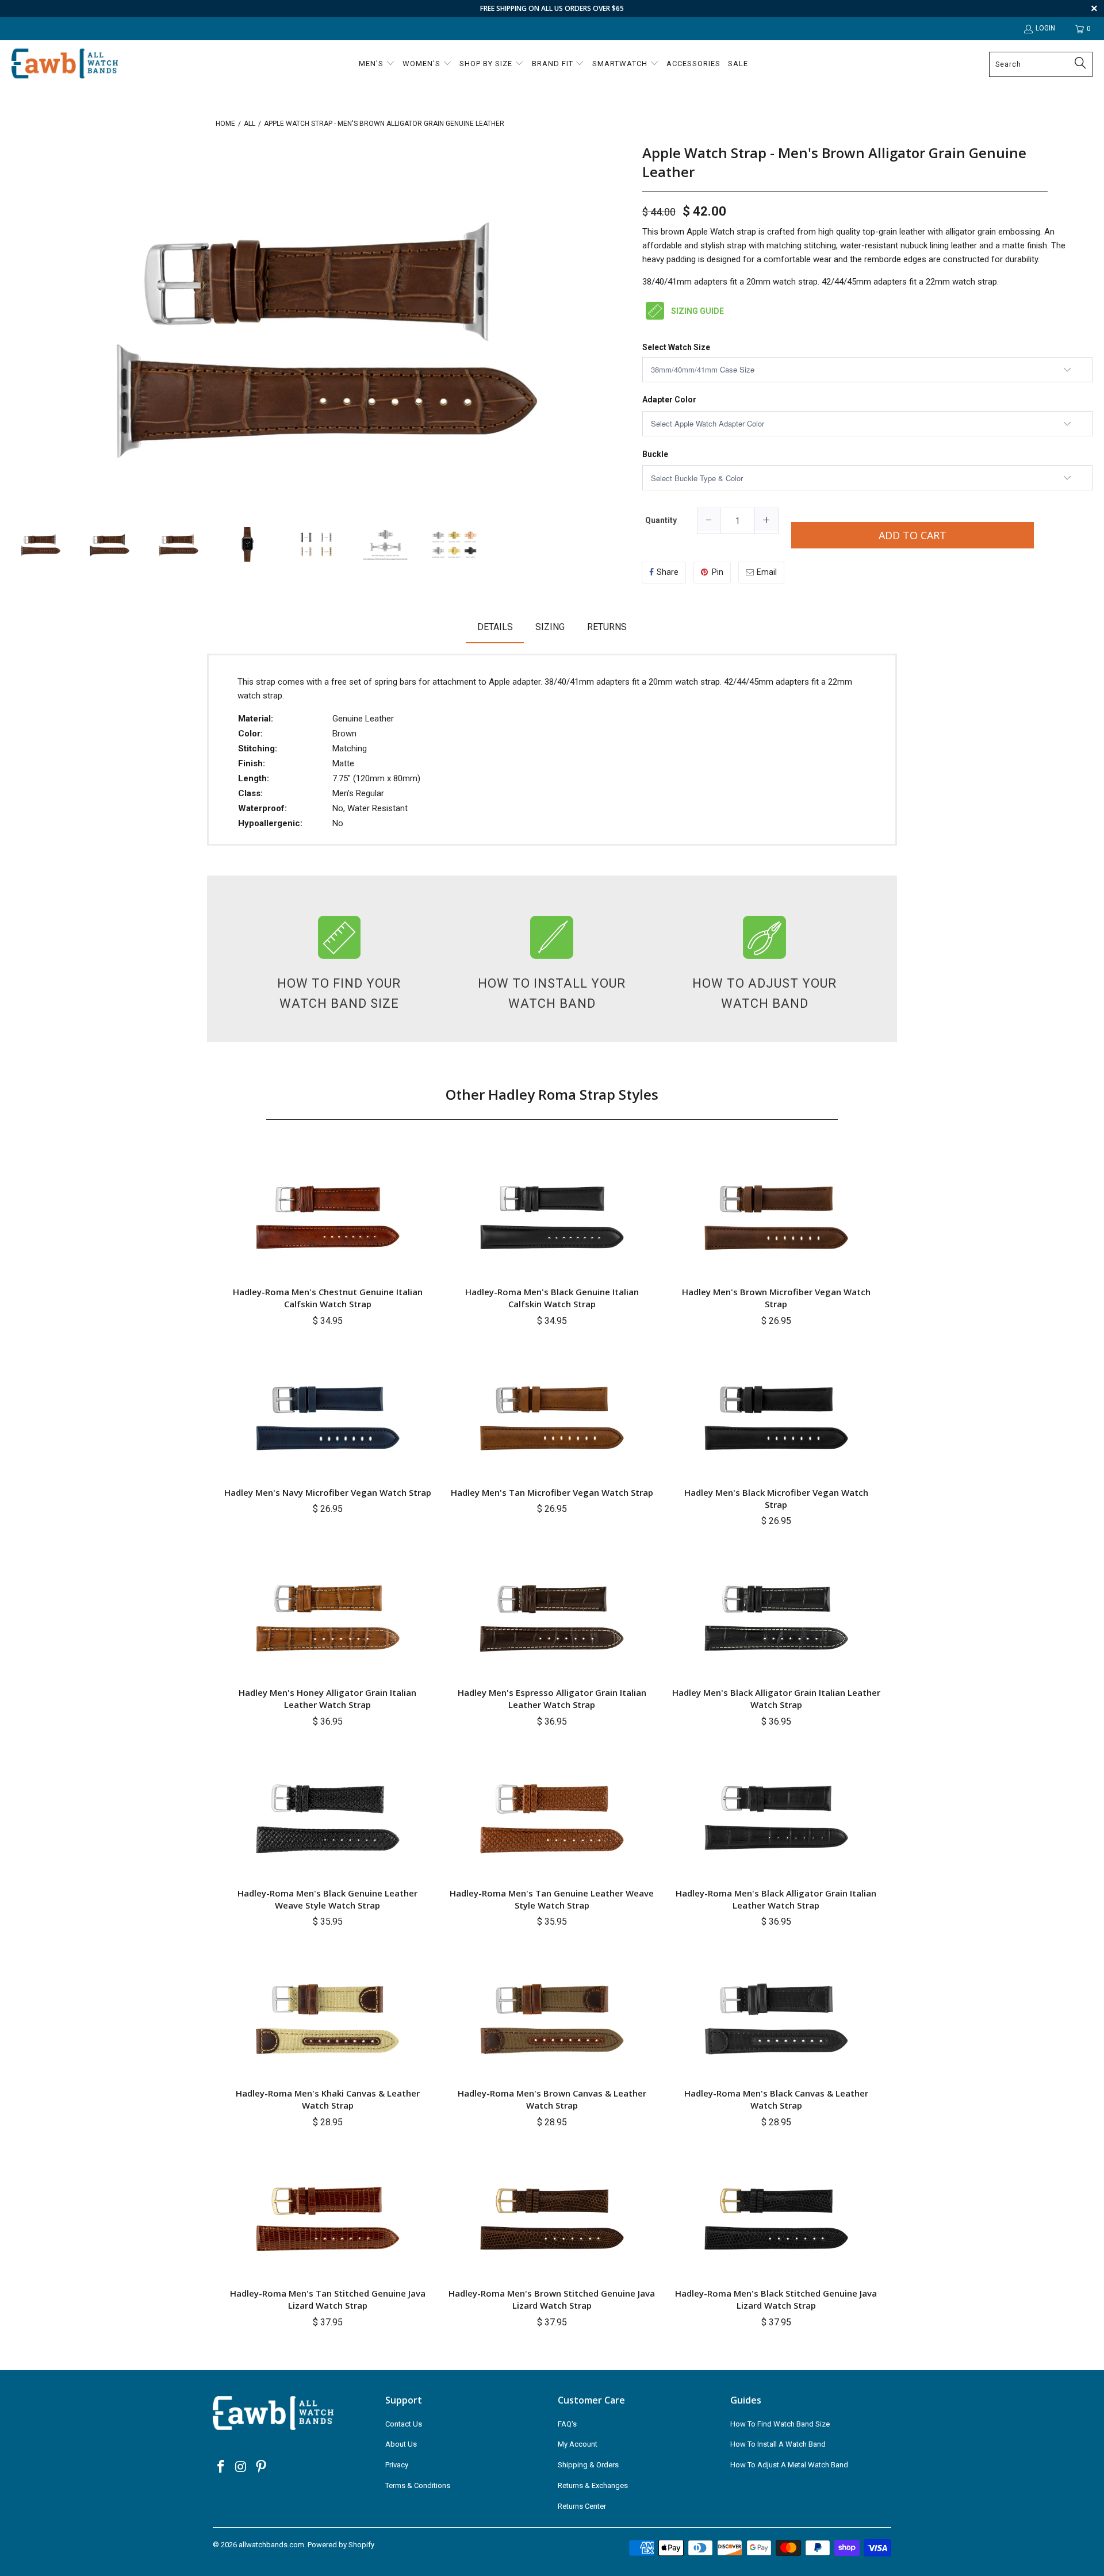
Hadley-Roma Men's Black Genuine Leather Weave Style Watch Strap (327, 1899)
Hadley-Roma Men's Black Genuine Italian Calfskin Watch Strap (552, 1298)
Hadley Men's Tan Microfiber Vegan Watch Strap (552, 1492)
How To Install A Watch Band (778, 2444)
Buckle (655, 454)
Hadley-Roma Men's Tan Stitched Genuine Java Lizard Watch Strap (328, 2299)
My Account (578, 2444)
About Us (401, 2444)
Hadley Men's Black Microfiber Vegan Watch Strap (776, 1498)
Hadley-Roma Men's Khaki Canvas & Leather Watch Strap (328, 2099)
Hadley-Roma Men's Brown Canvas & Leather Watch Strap (552, 2099)
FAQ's (567, 2424)
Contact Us (404, 2424)
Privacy (397, 2465)
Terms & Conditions (418, 2485)
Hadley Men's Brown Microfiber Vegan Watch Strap (776, 1298)
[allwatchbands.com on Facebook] (221, 2467)
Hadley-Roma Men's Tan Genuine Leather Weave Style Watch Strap (552, 1899)
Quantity (661, 520)
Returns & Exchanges (593, 2485)
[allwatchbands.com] (65, 64)
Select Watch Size (676, 348)
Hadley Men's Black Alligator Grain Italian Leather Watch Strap (776, 1698)
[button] (377, 64)
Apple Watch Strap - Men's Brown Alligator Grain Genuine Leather (834, 162)
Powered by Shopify (341, 2545)
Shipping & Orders (588, 2465)
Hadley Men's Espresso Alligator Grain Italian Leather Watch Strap (552, 1698)
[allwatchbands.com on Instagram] (241, 2467)
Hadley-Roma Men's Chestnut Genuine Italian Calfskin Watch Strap (328, 1298)
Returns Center (582, 2506)
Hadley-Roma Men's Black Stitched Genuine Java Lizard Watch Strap (776, 2299)
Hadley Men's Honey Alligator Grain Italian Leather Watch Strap (327, 1698)
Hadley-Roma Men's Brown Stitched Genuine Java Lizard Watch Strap (552, 2299)
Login (1045, 28)
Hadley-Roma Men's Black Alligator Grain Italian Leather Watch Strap (776, 1899)
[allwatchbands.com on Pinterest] (261, 2467)
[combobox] (1041, 64)
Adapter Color (669, 400)
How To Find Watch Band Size (780, 2424)
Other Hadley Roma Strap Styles (552, 1094)
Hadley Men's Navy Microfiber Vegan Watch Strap (328, 1492)
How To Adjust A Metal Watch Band (789, 2465)
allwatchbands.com (271, 2545)
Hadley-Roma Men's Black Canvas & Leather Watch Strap (776, 2099)
